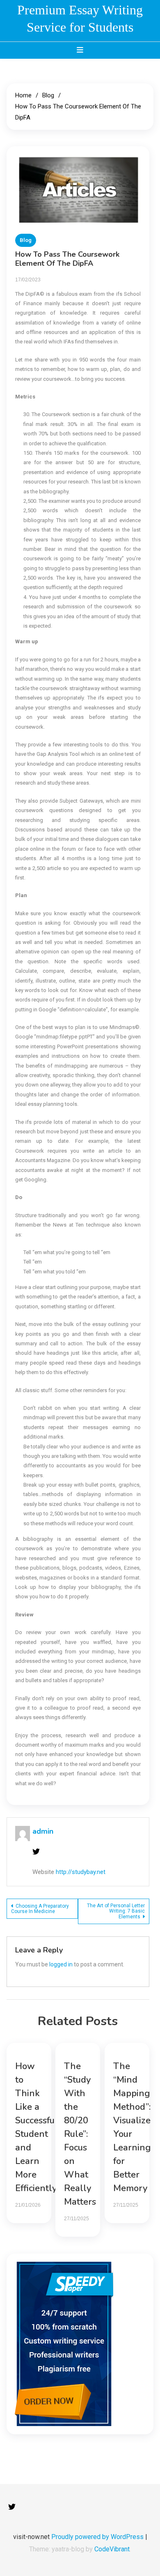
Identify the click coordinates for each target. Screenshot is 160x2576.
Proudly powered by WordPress (98, 2537)
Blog (26, 240)
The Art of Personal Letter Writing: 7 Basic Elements (116, 1911)
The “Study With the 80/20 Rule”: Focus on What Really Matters (80, 2134)
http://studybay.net (81, 1872)
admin (43, 1831)
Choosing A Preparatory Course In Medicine (40, 1909)
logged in (61, 1964)
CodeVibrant (112, 2549)
